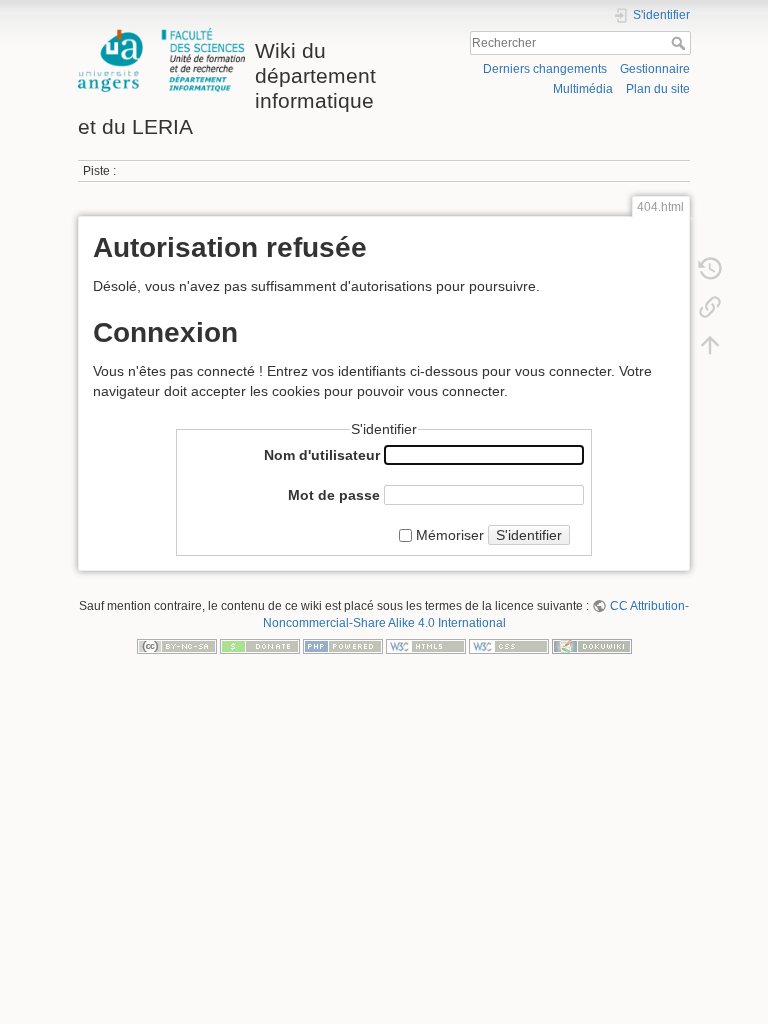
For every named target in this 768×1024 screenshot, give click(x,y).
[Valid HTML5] (426, 646)
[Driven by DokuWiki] (592, 646)
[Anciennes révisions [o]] (710, 268)
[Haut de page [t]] (710, 344)
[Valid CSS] (509, 646)
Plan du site (658, 89)
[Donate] (260, 646)
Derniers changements (545, 69)
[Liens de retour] (710, 306)
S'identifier (529, 535)
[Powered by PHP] (343, 646)
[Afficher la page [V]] (710, 230)
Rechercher (680, 43)
